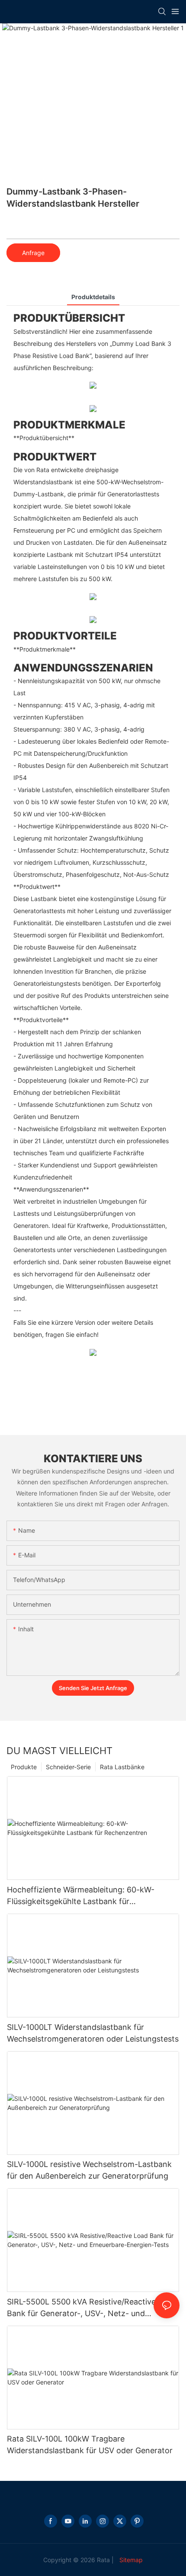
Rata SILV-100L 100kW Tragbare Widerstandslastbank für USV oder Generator (90, 2445)
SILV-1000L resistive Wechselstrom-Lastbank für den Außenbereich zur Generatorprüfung (89, 2170)
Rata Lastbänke (122, 1767)
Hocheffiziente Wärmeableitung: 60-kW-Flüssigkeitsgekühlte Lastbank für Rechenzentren (81, 1896)
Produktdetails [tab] (93, 297)
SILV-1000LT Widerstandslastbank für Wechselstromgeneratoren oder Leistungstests (93, 2033)
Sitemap (130, 2560)
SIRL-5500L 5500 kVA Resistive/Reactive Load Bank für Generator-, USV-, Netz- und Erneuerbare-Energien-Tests (91, 2308)
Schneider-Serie (68, 1767)
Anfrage (33, 253)
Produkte (24, 1767)
